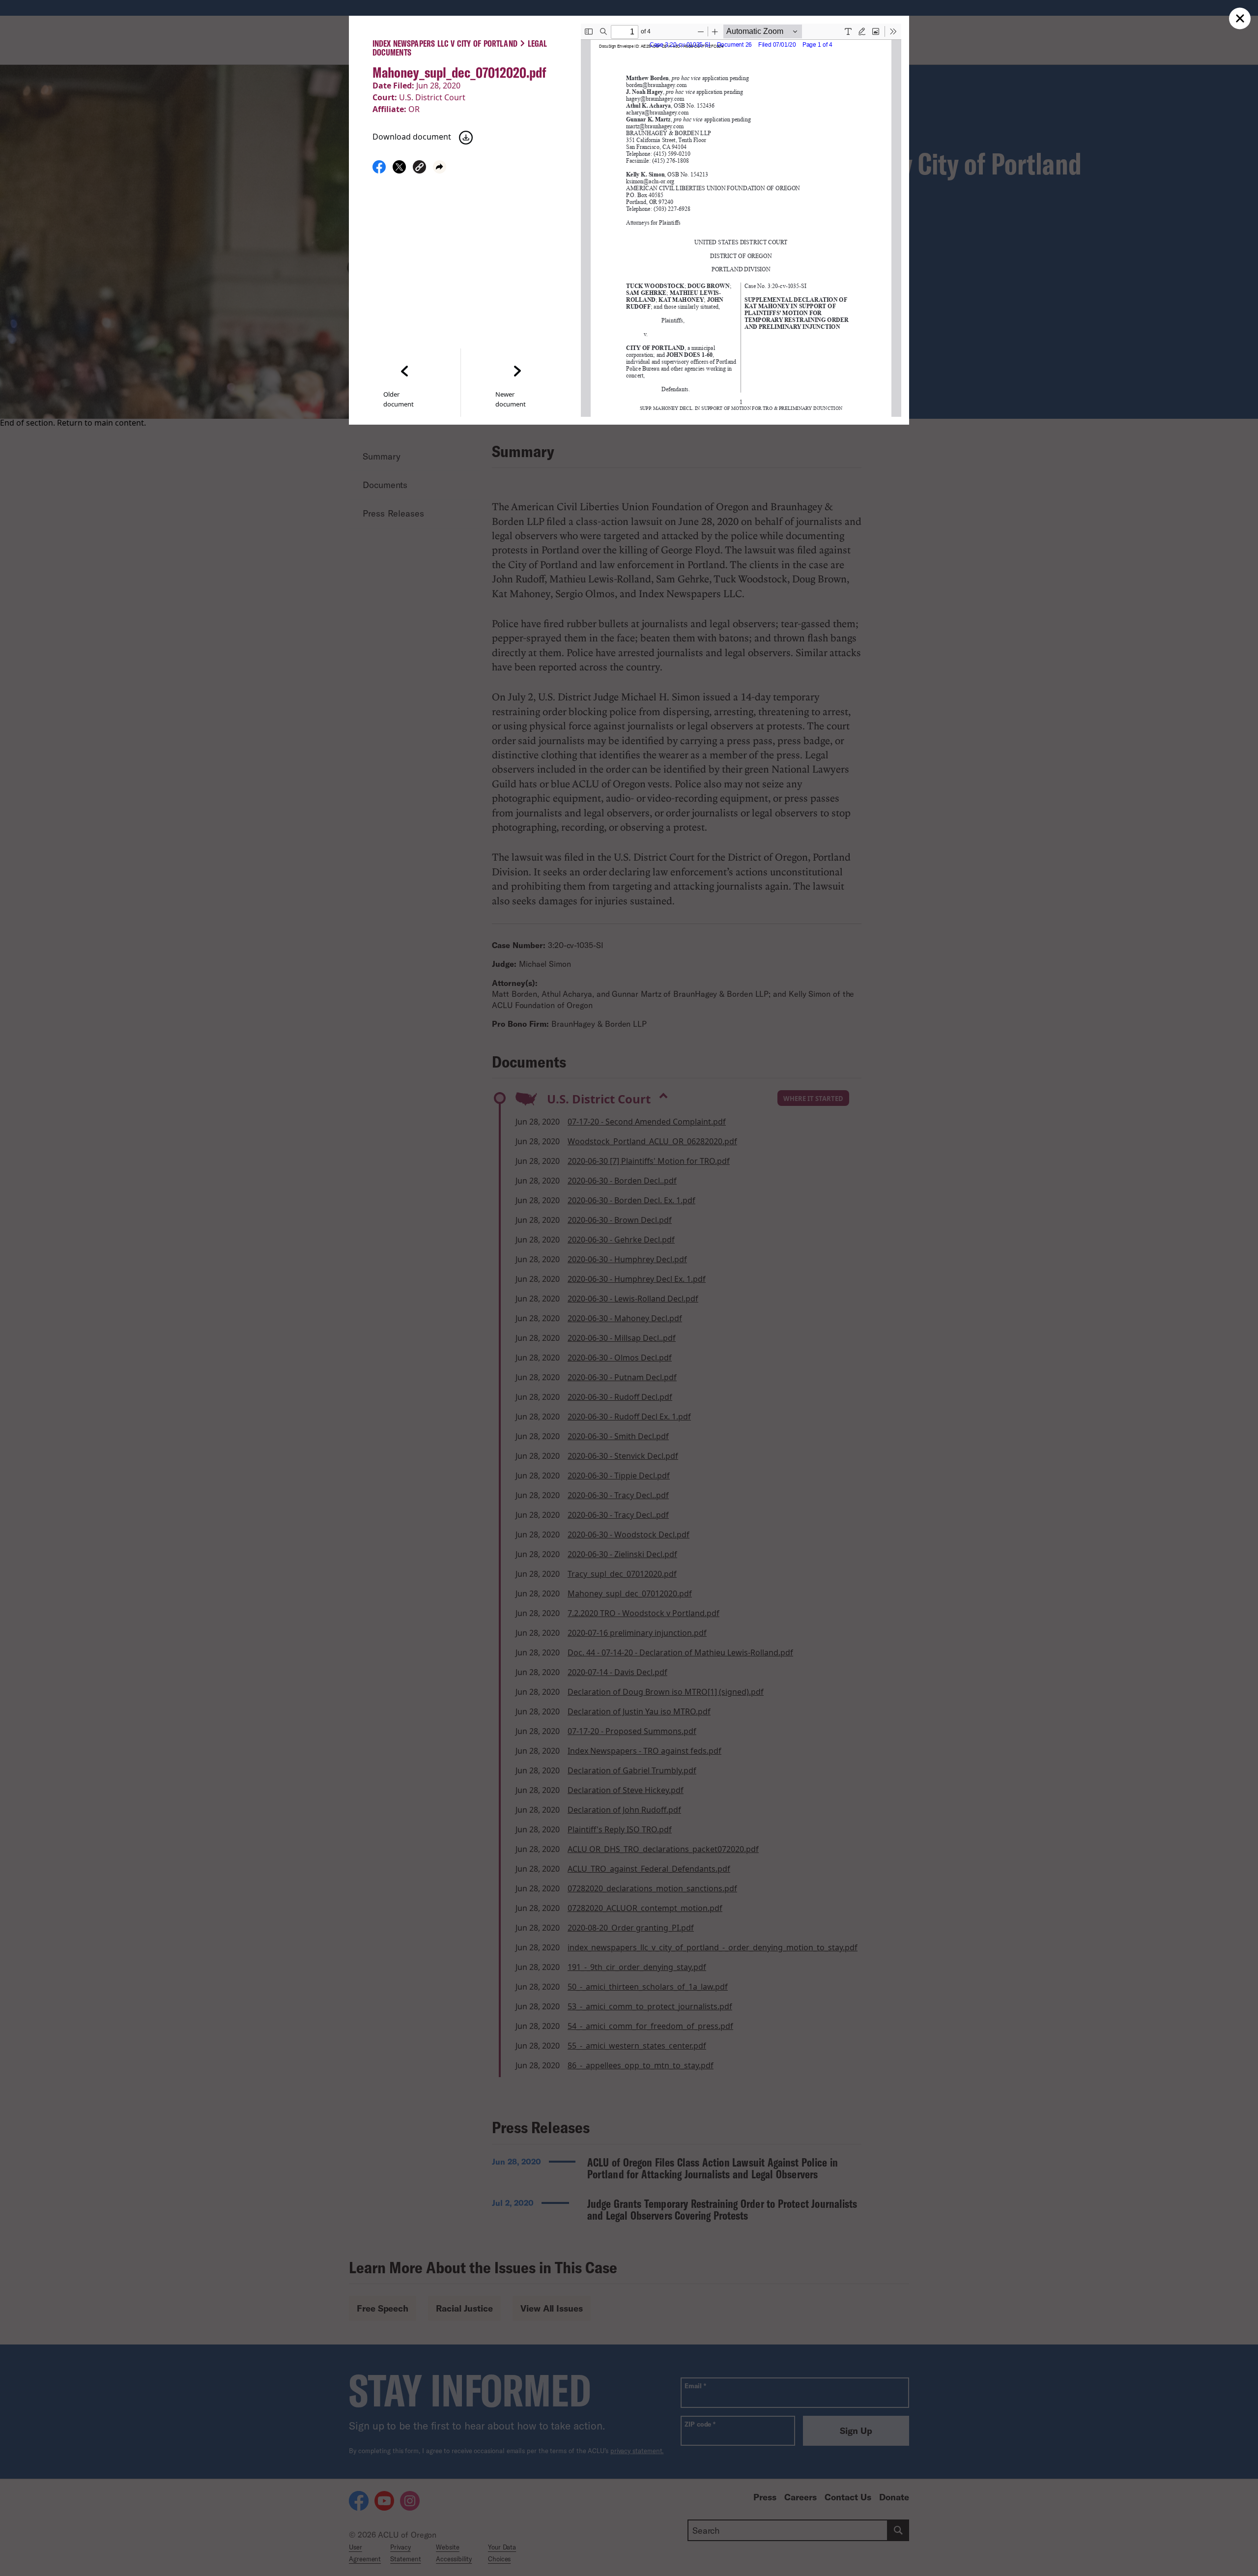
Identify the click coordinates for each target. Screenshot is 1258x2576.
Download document (412, 137)
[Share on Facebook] (379, 171)
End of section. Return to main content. (73, 423)
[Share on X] (399, 171)
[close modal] (1240, 18)
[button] (419, 168)
